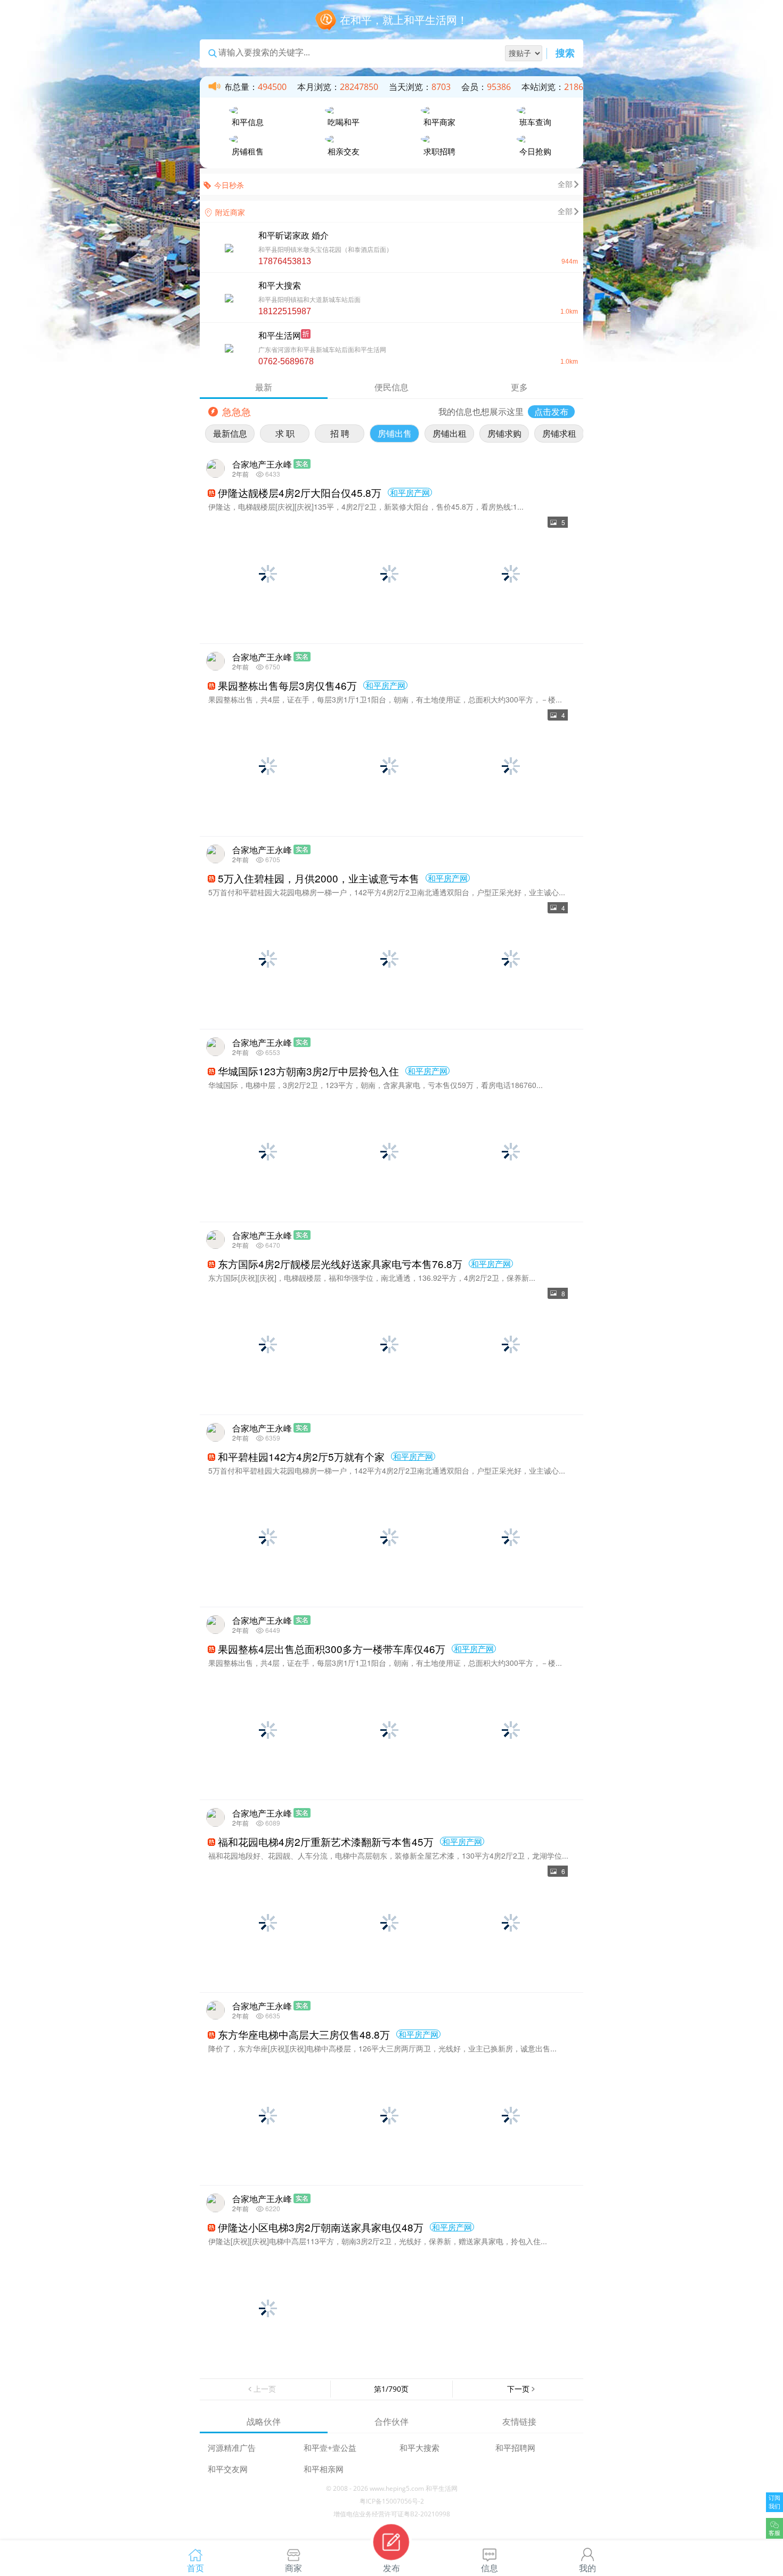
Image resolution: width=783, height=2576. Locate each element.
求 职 (285, 434)
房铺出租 (450, 434)
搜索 (565, 54)
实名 (302, 464)
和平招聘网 (515, 2448)
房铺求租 (559, 434)
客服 (774, 2533)
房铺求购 (504, 434)
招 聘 (340, 434)
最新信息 (230, 434)
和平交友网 (228, 2469)
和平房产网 (410, 492)
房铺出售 (395, 434)
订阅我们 (774, 2502)
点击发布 (551, 412)
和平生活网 (442, 2488)
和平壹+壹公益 (330, 2448)
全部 (565, 184)
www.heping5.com (397, 2488)
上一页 (265, 2389)
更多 (519, 387)
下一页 (518, 2389)
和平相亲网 (324, 2469)
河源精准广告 (232, 2448)
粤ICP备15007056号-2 (392, 2501)
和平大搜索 (419, 2448)
